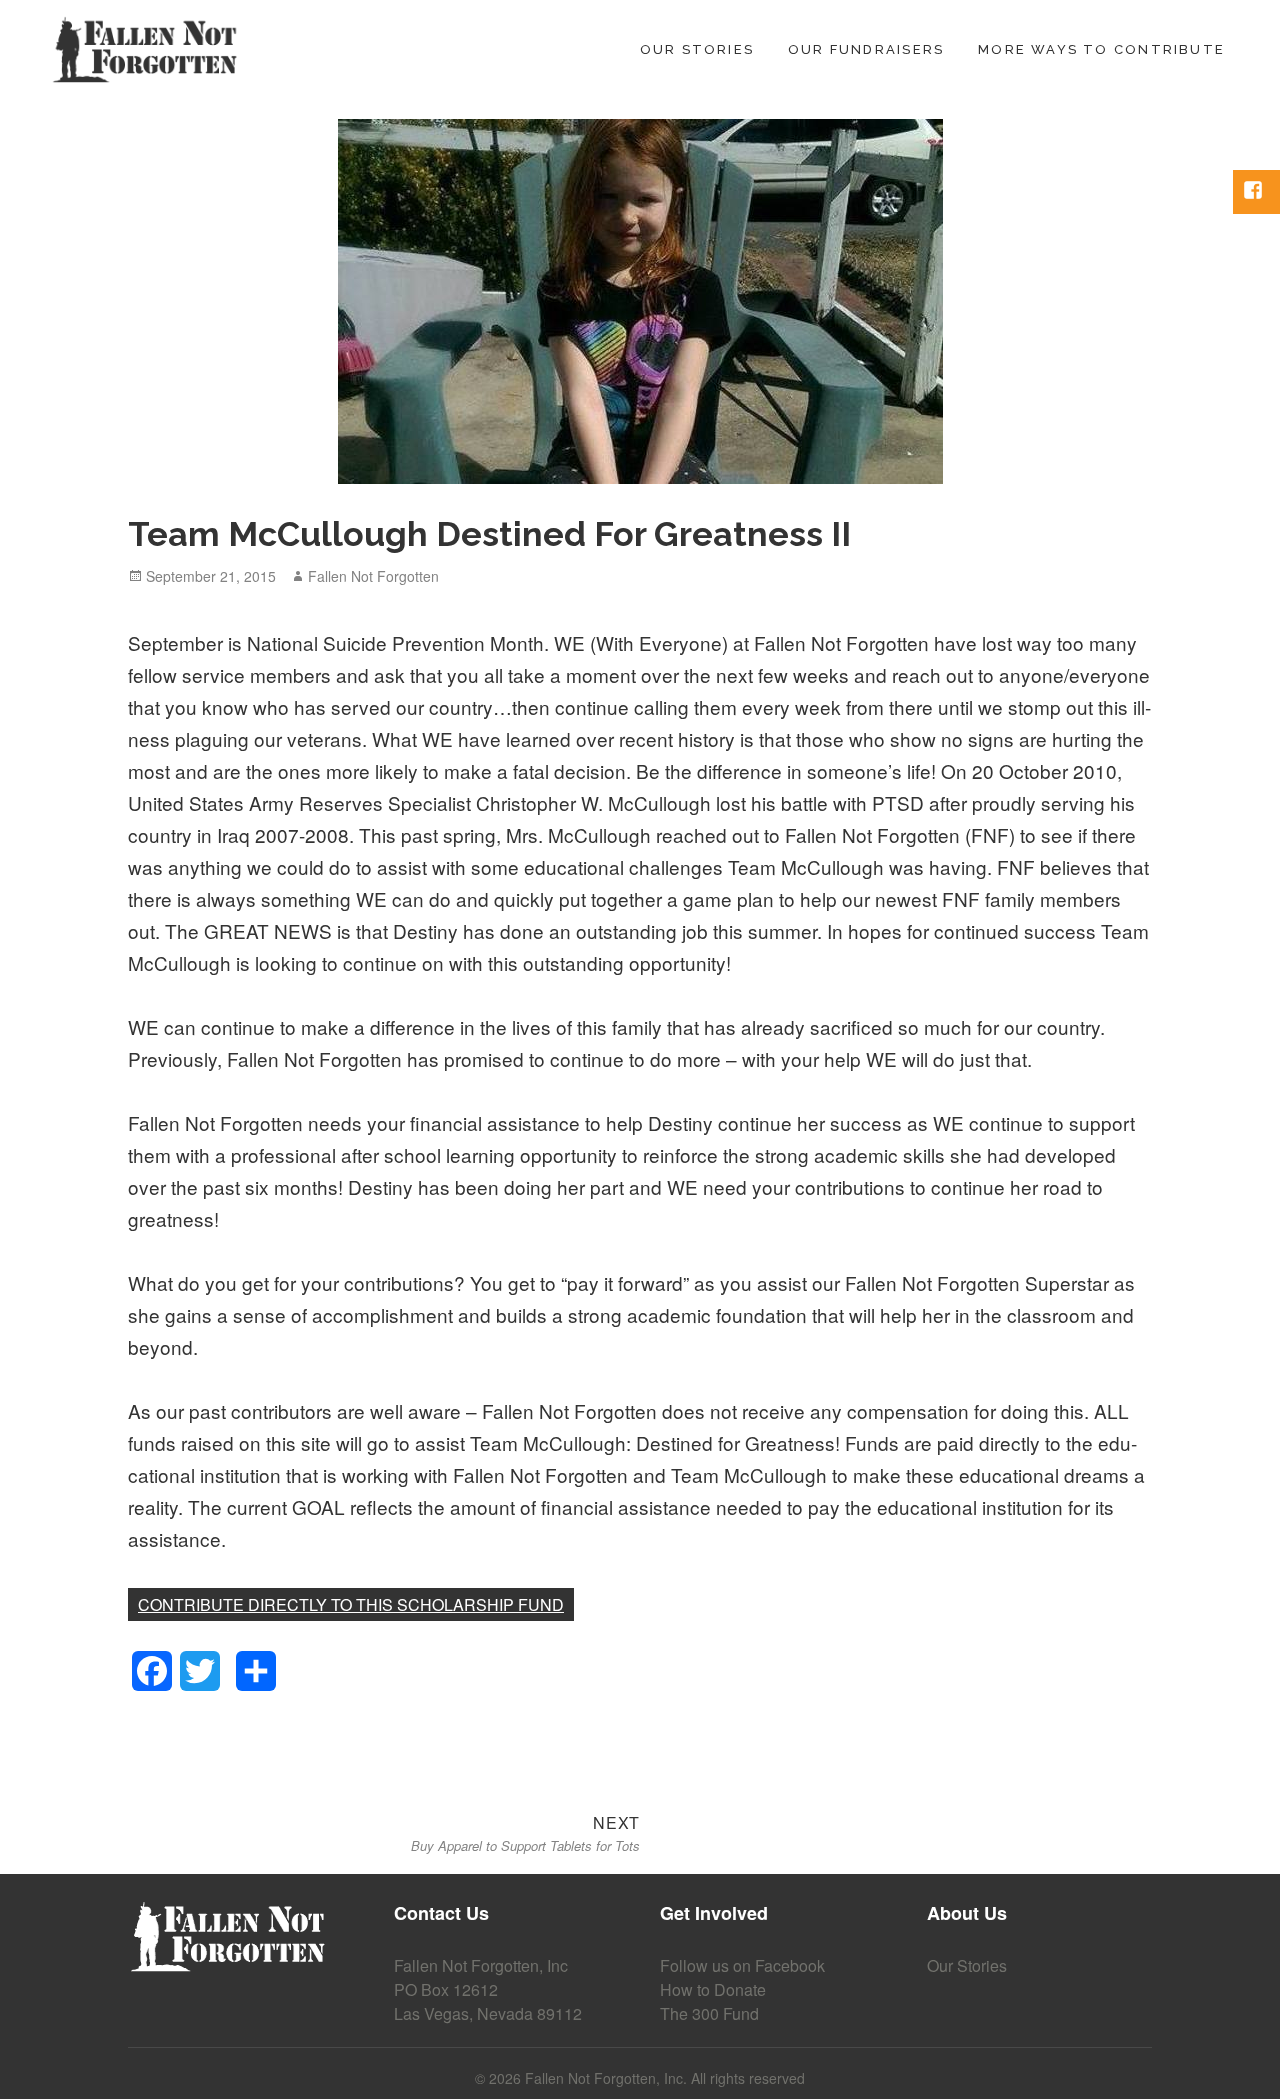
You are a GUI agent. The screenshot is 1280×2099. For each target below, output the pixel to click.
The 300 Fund (709, 2013)
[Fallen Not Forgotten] (145, 45)
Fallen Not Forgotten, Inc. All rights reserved (665, 2078)
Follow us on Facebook (742, 1965)
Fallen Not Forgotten (373, 576)
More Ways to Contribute (1101, 49)
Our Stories (697, 49)
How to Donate (713, 1989)
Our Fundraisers (866, 49)
